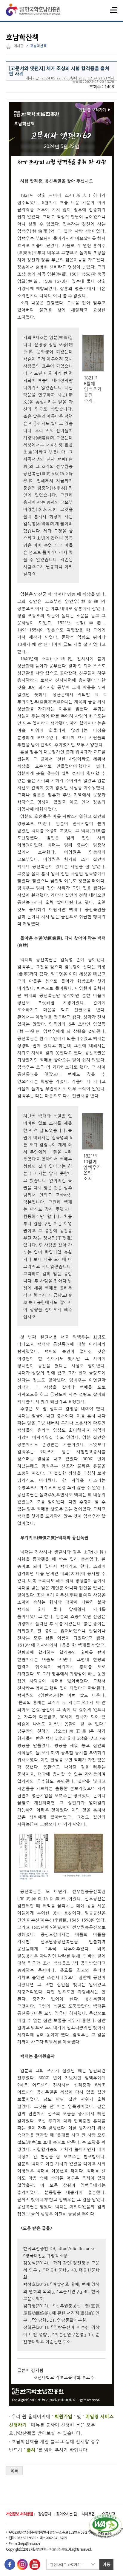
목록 (14, 2471)
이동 (107, 2564)
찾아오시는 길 (66, 2514)
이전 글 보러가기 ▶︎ (95, 110)
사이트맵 (88, 2514)
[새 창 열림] (10, 2565)
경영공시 (44, 2514)
